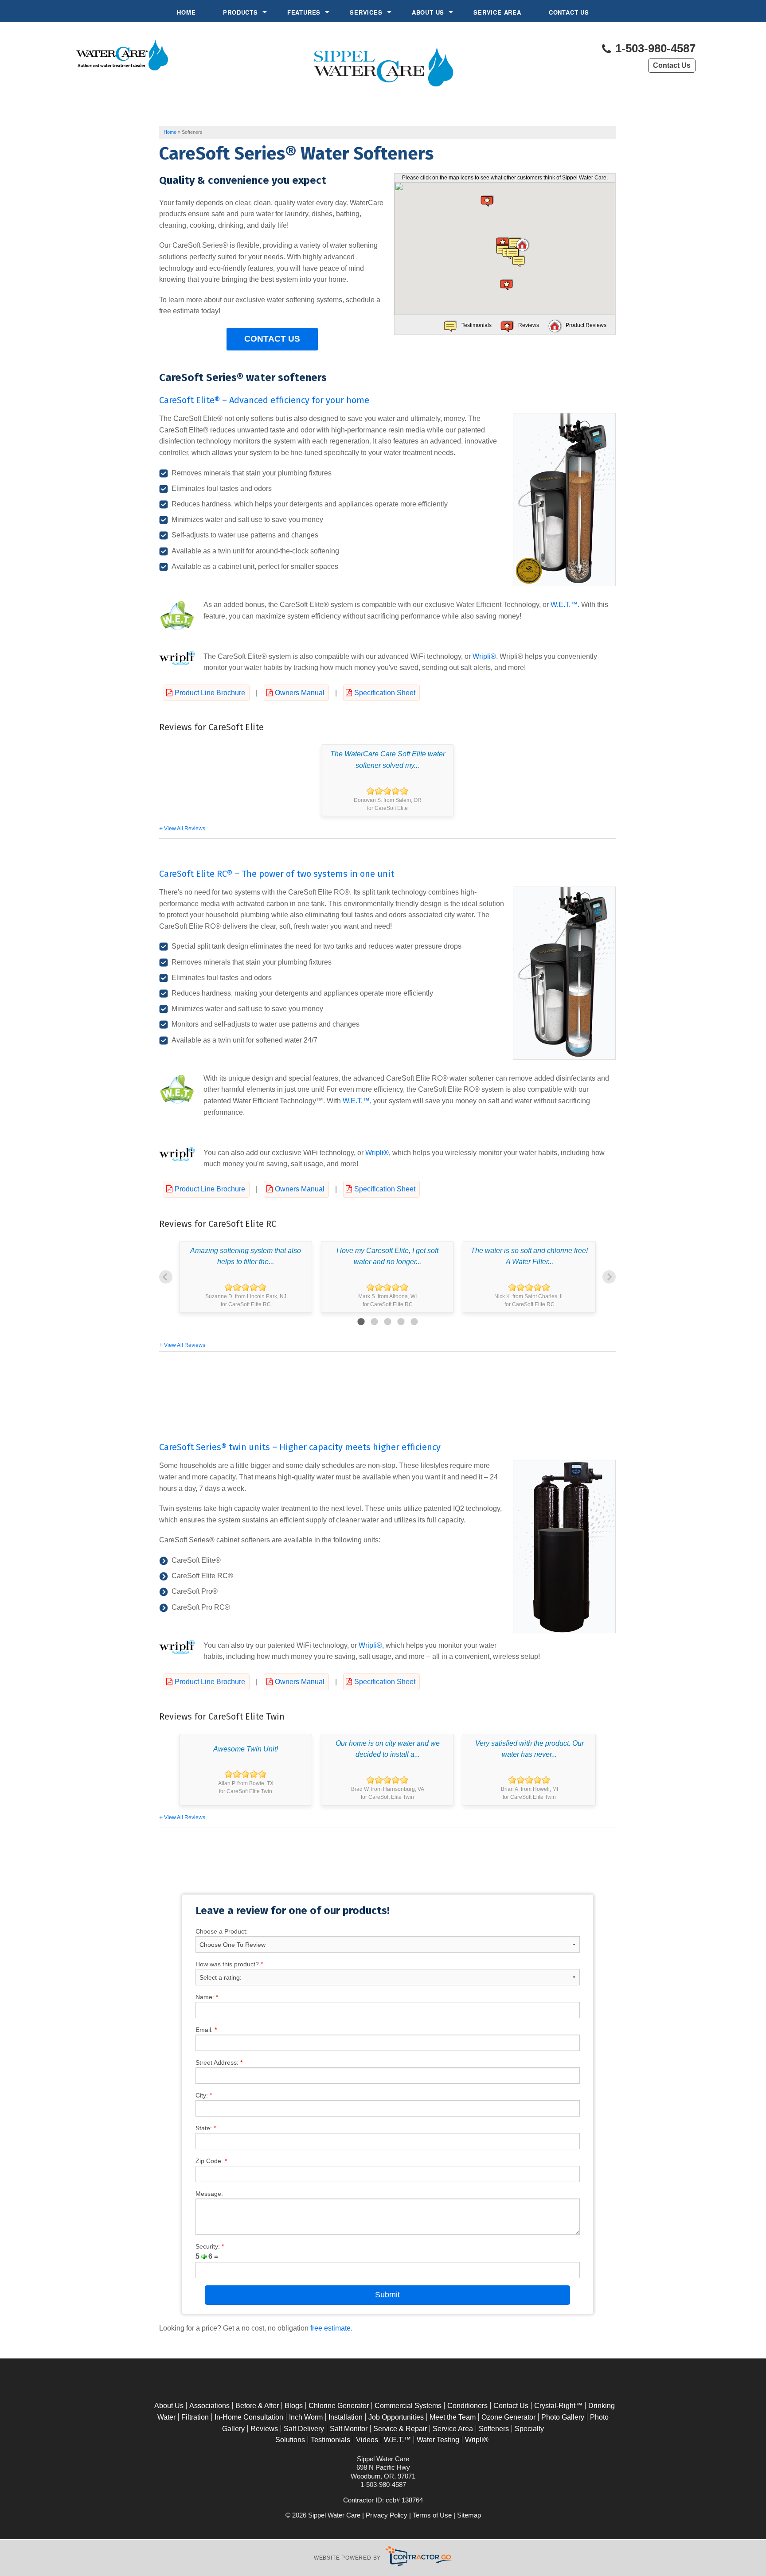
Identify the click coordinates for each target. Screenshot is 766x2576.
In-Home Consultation (249, 2417)
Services (366, 12)
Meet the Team (453, 2417)
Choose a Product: (222, 1931)
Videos (367, 2440)
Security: (210, 2246)
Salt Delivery (304, 2429)
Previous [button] (166, 1277)
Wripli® (484, 656)
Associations (209, 2406)
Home (186, 12)
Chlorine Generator (339, 2406)
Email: (206, 2030)
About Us (428, 12)
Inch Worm (306, 2417)
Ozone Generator (508, 2417)
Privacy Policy (387, 2515)
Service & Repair (400, 2429)
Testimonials (330, 2440)
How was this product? (229, 1964)
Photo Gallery (563, 2417)
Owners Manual (300, 693)
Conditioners (467, 2406)
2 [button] (374, 1322)
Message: (209, 2194)
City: (204, 2095)
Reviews (264, 2429)
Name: (207, 1997)
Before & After (257, 2406)
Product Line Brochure (210, 693)
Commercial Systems (408, 2406)
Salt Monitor (349, 2429)
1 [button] (361, 1322)
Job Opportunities (396, 2417)
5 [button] (414, 1322)
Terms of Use (432, 2515)
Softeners (494, 2429)
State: (206, 2128)
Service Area (497, 12)
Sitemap (469, 2515)
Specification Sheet (385, 693)
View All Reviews (185, 829)
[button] (523, 245)
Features (304, 12)
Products (240, 12)
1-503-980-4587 (654, 49)
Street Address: (219, 2062)
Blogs (294, 2406)
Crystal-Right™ (558, 2406)
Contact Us (569, 12)
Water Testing (438, 2440)
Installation (346, 2417)
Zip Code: (211, 2161)
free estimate (330, 2328)
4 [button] (401, 1322)
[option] (387, 780)
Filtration (195, 2417)
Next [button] (609, 1277)
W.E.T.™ (564, 605)
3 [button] (387, 1322)
